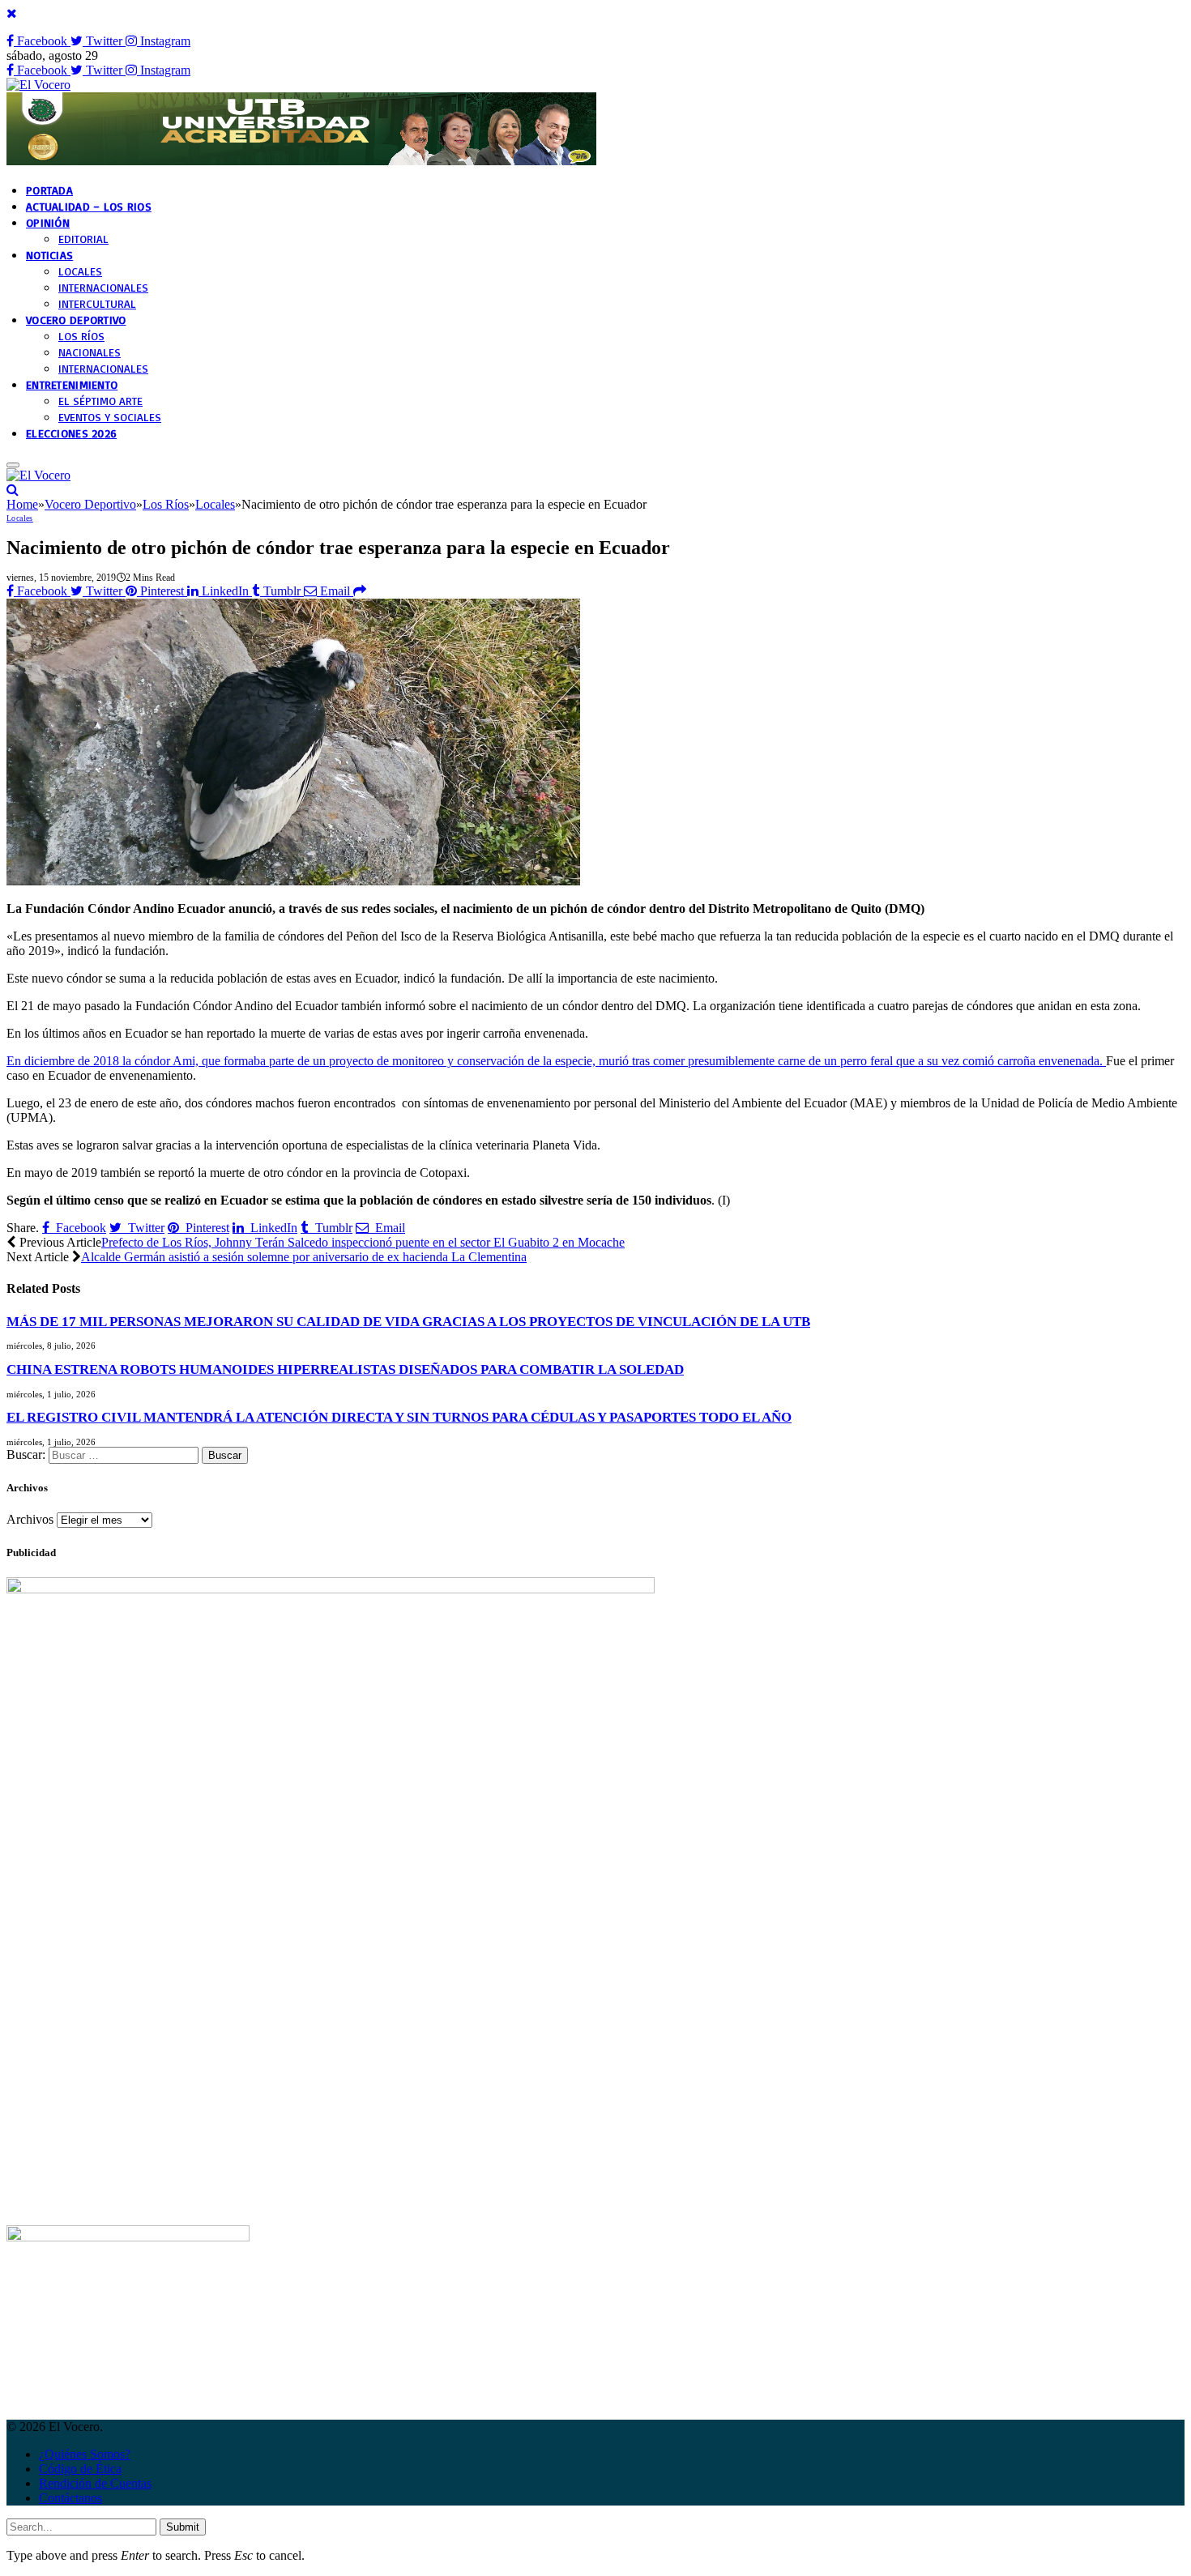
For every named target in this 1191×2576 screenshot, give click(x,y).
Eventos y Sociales (110, 417)
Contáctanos (70, 2498)
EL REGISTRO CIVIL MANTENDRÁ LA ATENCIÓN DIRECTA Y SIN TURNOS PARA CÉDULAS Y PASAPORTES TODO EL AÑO (399, 1417)
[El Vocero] (38, 85)
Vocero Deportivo (76, 320)
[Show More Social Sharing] (360, 591)
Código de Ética (80, 2469)
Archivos (30, 1519)
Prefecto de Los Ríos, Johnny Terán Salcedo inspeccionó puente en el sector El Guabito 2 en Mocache (363, 1242)
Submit (183, 2527)
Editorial (83, 239)
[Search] (13, 490)
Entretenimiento (72, 384)
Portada (49, 190)
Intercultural (97, 303)
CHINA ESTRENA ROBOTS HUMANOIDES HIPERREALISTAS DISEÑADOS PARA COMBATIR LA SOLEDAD (345, 1369)
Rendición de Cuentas (95, 2483)
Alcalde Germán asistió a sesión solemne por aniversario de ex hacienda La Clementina (304, 1257)
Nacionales (90, 352)
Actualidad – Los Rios (89, 206)
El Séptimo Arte (100, 401)
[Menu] (13, 465)
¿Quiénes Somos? (85, 2454)
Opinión (48, 222)
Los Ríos (81, 336)
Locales (80, 271)
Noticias (49, 255)
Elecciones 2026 (71, 433)
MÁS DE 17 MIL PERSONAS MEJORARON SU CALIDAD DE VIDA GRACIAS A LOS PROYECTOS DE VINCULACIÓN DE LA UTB (408, 1322)
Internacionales (103, 287)
